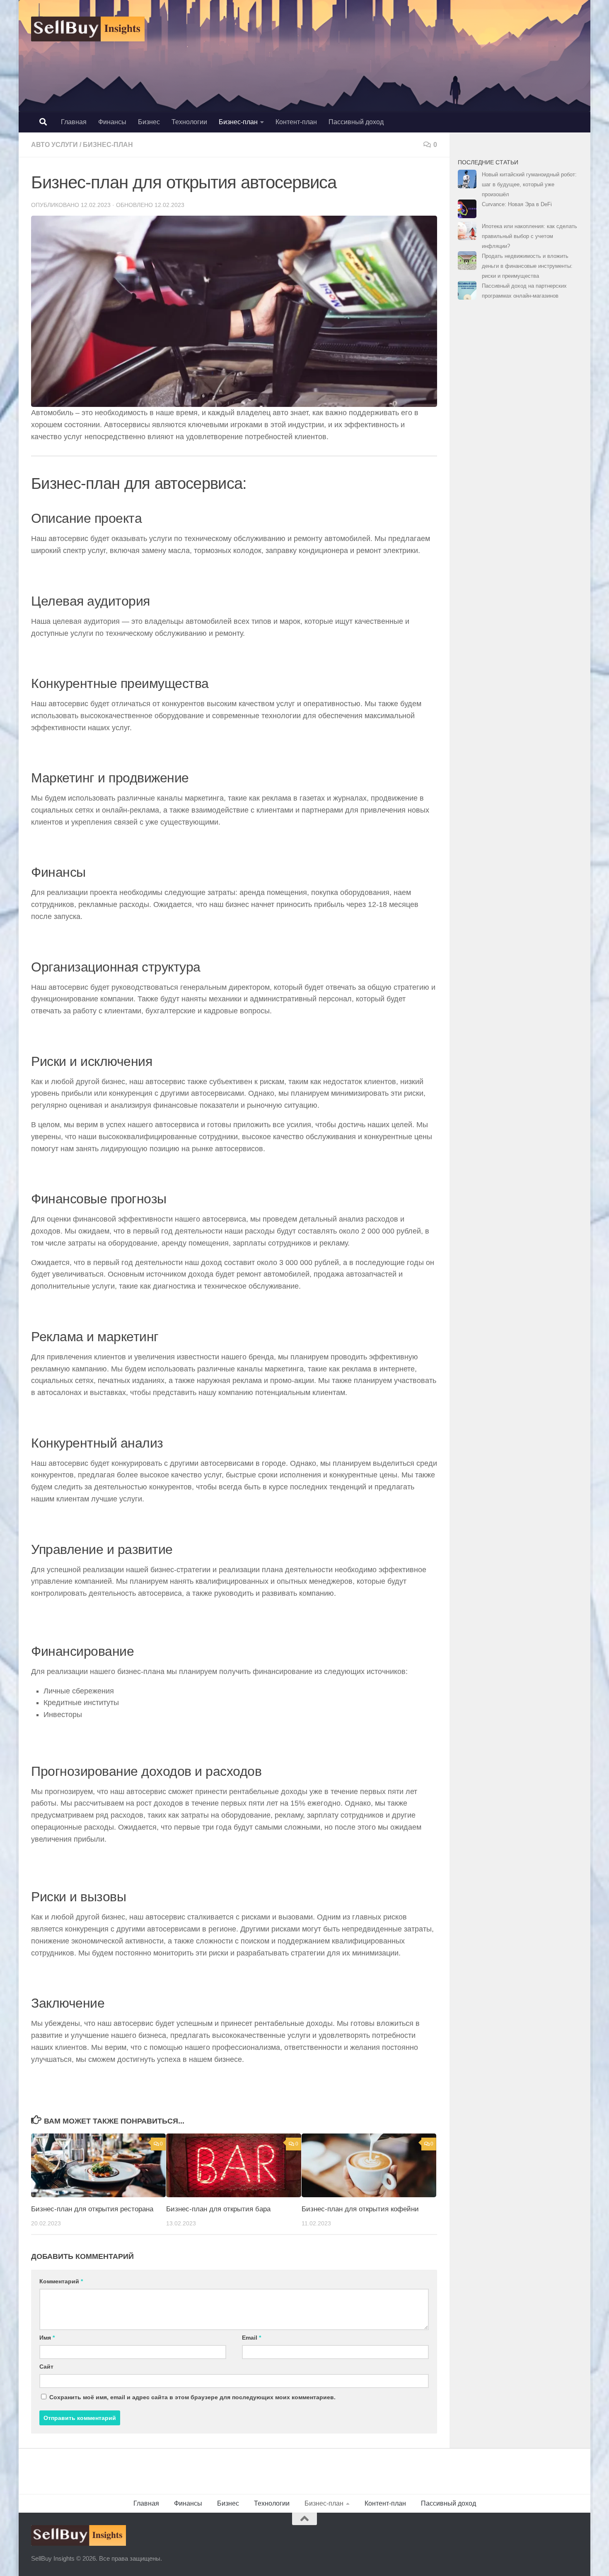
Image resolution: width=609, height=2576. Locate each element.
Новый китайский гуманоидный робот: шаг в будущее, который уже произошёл (529, 184)
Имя (47, 2338)
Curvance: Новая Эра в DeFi (517, 204)
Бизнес (149, 122)
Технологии (189, 122)
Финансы (112, 122)
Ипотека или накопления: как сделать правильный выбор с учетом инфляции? (529, 236)
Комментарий (61, 2281)
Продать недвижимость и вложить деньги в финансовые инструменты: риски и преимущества (527, 266)
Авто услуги (54, 145)
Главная (74, 122)
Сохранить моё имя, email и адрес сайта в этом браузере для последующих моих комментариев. (192, 2397)
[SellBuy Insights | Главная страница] (88, 29)
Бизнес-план (238, 122)
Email (251, 2338)
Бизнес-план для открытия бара (218, 2209)
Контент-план (296, 122)
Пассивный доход (356, 122)
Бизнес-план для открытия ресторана (92, 2209)
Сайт (46, 2367)
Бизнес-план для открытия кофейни (360, 2209)
